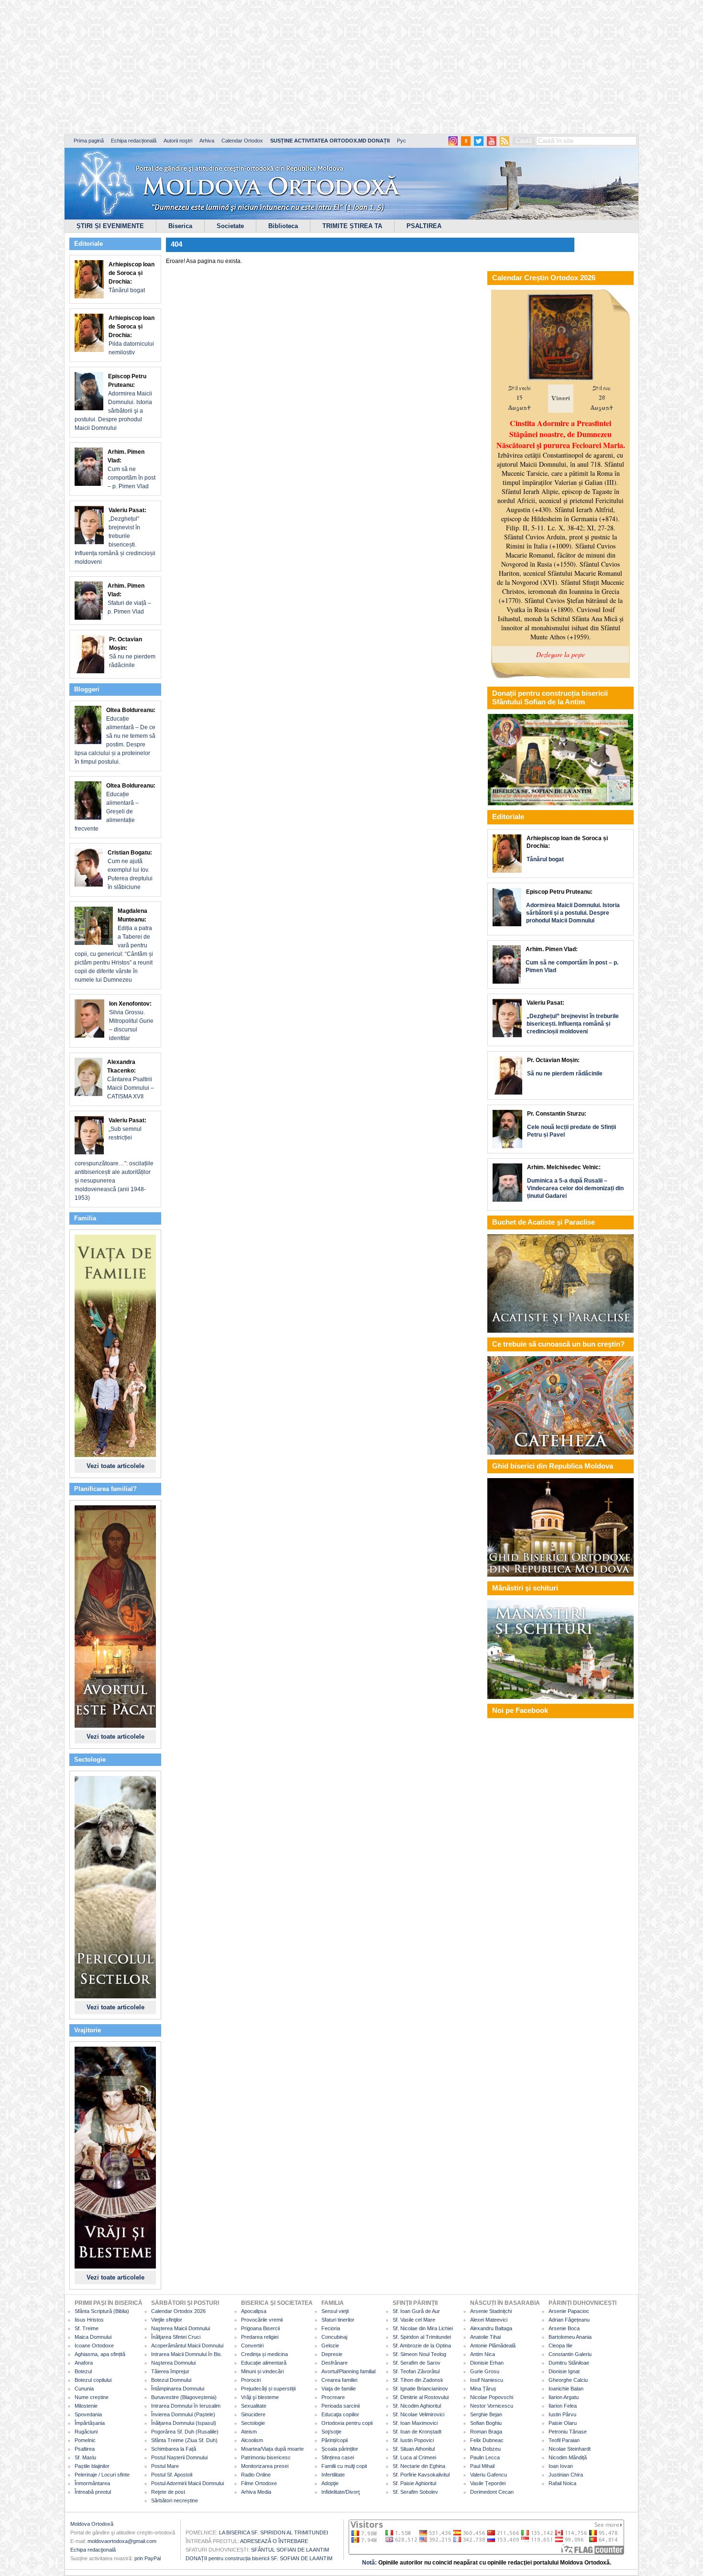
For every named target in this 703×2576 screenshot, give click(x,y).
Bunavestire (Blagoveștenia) (184, 2397)
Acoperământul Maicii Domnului (187, 2346)
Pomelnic (85, 2440)
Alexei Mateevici (489, 2320)
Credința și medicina (264, 2354)
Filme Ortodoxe (259, 2483)
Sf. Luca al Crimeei (414, 2457)
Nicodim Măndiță (568, 2457)
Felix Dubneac (487, 2440)
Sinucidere (253, 2414)
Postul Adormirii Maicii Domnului (187, 2483)
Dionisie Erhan (487, 2363)
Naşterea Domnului (173, 2363)
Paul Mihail (482, 2466)
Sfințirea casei (338, 2457)
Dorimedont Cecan (492, 2492)
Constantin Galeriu (570, 2354)
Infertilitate (333, 2475)
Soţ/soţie (331, 2432)
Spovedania (88, 2414)
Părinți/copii (335, 2440)
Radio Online (256, 2475)
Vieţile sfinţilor (167, 2320)
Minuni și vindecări (262, 2371)
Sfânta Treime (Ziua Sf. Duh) (184, 2440)
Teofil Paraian (564, 2440)
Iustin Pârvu (562, 2414)
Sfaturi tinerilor (338, 2320)
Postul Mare (165, 2466)
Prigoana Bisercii (260, 2328)
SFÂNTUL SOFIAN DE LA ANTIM (290, 2550)
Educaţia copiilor (340, 2414)
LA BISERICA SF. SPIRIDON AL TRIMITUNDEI (274, 2532)
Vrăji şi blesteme (260, 2397)
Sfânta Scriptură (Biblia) (102, 2311)
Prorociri (251, 2380)
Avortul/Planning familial (348, 2371)
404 (176, 244)
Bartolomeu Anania (570, 2337)
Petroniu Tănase (568, 2432)
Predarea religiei (260, 2337)
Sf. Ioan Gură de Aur (416, 2311)
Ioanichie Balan (566, 2389)
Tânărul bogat (132, 277)
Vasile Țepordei (488, 2483)
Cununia (84, 2389)
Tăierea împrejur (170, 2371)
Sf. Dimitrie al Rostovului (421, 2397)
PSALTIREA (424, 226)
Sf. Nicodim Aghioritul (417, 2406)
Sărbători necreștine (175, 2500)
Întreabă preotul (93, 2492)
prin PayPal (148, 2558)
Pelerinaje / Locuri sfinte (102, 2475)
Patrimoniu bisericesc (266, 2457)
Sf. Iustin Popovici (413, 2440)
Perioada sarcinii (341, 2406)
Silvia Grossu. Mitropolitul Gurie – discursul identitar (131, 1021)
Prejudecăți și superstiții (268, 2389)
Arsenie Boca (564, 2328)
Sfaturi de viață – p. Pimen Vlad (129, 599)
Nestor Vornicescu (492, 2406)
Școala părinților (340, 2449)
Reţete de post (168, 2492)
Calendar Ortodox (242, 141)
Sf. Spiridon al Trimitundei (422, 2337)
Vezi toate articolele (115, 1466)
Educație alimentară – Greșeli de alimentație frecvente (115, 807)
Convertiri (252, 2346)
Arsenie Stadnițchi (491, 2311)
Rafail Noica (562, 2483)
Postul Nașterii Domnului (179, 2457)
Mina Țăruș (483, 2389)
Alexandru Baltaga (491, 2328)
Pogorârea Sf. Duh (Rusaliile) (185, 2432)
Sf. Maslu (85, 2457)
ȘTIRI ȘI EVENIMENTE (110, 226)
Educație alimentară (264, 2363)
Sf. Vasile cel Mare (414, 2320)
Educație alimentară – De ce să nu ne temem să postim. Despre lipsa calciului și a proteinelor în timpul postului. (115, 736)
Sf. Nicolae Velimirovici (418, 2414)
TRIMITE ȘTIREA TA (352, 226)
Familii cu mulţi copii (344, 2466)
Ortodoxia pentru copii (347, 2423)
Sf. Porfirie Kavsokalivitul (421, 2475)
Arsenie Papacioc (569, 2311)
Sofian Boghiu (486, 2423)
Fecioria (331, 2328)
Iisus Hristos (89, 2320)
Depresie (332, 2354)
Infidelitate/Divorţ (341, 2492)
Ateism (249, 2432)
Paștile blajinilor (92, 2466)
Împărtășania (90, 2423)
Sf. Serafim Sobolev (415, 2492)
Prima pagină (89, 141)
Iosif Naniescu (487, 2380)
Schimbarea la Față (174, 2449)
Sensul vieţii (335, 2311)
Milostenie (86, 2406)
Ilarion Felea (563, 2406)
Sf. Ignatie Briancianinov (420, 2389)
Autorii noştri (178, 141)
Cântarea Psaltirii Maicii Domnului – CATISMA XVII (131, 1079)
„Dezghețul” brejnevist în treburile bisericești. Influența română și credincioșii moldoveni (115, 536)
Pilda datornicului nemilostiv (132, 335)
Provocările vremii (262, 2320)
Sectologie (253, 2423)
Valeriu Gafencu (489, 2475)
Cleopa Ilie (560, 2346)
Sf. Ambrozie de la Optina (422, 2346)
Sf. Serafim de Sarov (417, 2363)
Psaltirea (85, 2449)
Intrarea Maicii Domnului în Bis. (187, 2354)
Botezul (83, 2371)
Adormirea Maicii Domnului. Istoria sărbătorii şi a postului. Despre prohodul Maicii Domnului (113, 402)
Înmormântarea (92, 2483)
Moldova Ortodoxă (92, 2524)
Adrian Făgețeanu (569, 2320)
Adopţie (330, 2483)
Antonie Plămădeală (493, 2346)
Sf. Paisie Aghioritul (414, 2483)
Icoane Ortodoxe (94, 2346)
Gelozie (330, 2346)
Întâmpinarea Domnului (178, 2389)
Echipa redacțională (134, 141)
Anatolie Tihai (485, 2337)
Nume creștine (92, 2397)
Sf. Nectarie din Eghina (419, 2466)
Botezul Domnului (171, 2380)
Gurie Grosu (485, 2371)
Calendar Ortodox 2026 (178, 2311)
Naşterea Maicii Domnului (181, 2328)
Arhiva (207, 141)
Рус (401, 141)
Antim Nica (483, 2354)
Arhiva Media (256, 2492)
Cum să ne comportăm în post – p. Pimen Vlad (132, 469)
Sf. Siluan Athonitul (414, 2449)
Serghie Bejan (486, 2414)
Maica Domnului (93, 2337)
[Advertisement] (292, 67)
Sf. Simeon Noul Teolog (419, 2354)
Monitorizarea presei (265, 2466)
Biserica (180, 226)
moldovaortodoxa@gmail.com (122, 2541)
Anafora (84, 2363)
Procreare (333, 2397)
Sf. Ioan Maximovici (415, 2423)
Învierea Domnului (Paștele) (183, 2414)
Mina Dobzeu (485, 2449)
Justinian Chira (566, 2475)
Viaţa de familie (339, 2389)
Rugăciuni (86, 2432)
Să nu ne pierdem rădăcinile (132, 652)
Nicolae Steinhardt (570, 2449)
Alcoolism (252, 2440)
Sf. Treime (87, 2328)
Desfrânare (335, 2363)
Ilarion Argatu (564, 2397)
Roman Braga (486, 2432)
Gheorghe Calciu (568, 2380)
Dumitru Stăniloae (569, 2363)
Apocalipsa (254, 2311)
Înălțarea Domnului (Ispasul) (184, 2423)
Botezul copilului (93, 2380)
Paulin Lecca (485, 2457)
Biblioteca (283, 226)
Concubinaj (334, 2337)
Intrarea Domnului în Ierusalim (186, 2406)
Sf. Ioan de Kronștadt (417, 2432)
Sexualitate (254, 2406)
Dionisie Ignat (564, 2371)
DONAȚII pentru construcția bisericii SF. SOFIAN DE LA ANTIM (259, 2558)
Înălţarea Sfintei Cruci (176, 2337)
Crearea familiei (339, 2380)
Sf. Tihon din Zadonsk (418, 2380)
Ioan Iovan (561, 2466)
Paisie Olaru (563, 2423)
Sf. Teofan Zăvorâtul (416, 2371)
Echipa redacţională (93, 2550)
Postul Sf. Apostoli (172, 2475)
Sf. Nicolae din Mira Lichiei (423, 2328)
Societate (230, 226)
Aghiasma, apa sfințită (100, 2354)
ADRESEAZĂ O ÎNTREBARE (274, 2541)
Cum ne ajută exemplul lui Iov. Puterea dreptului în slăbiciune (130, 870)
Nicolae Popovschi (492, 2397)
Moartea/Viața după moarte (272, 2449)
